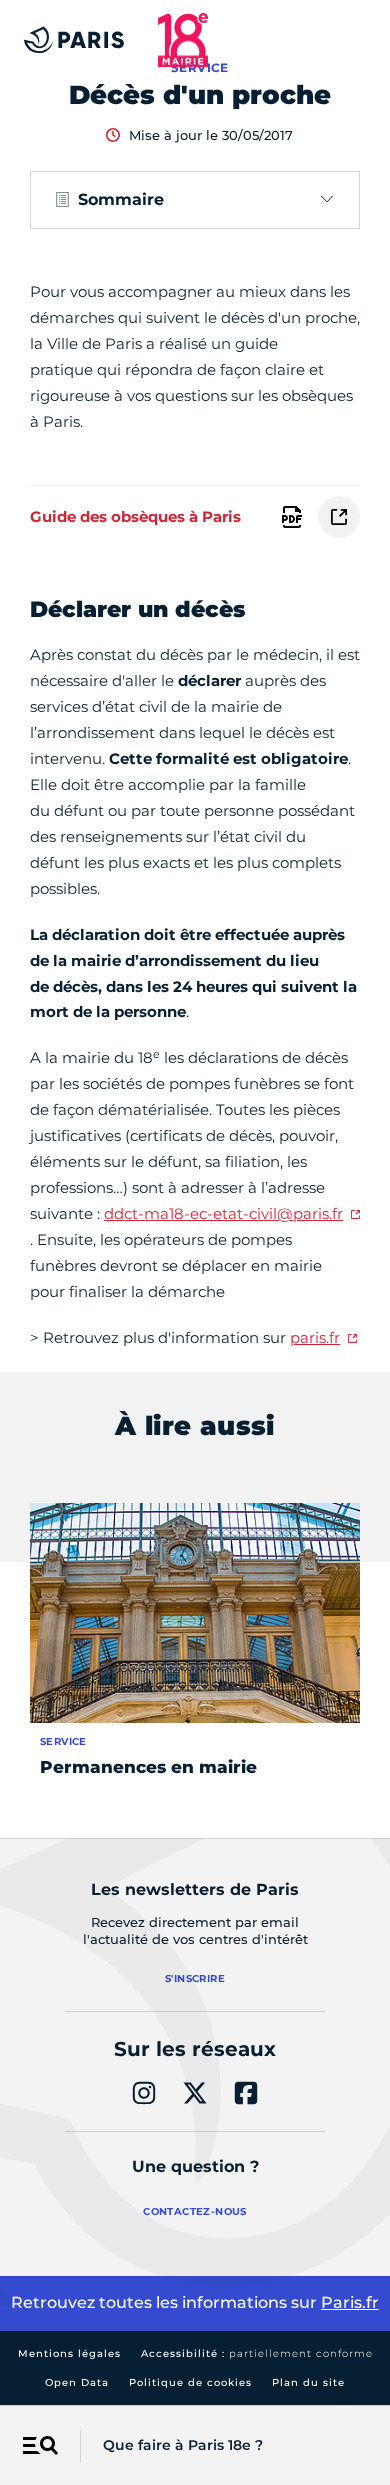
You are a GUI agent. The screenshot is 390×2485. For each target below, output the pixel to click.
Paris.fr (350, 2302)
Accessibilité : (257, 2353)
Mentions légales (69, 2353)
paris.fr (315, 1337)
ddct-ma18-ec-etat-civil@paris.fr (223, 1213)
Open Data (77, 2382)
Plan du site (308, 2382)
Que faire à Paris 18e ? (183, 2445)
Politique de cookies (190, 2382)
